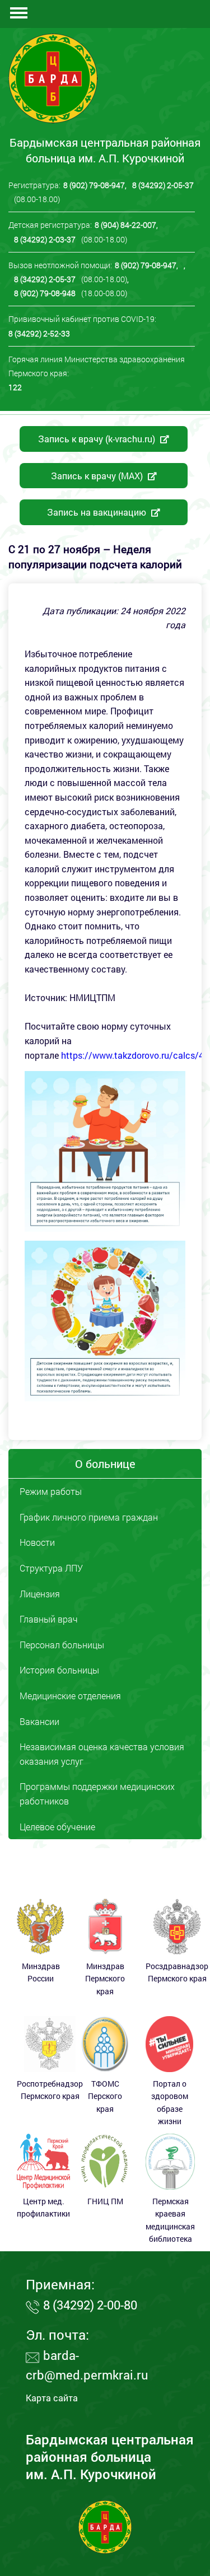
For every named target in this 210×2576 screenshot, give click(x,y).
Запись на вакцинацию (98, 512)
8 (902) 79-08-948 (45, 293)
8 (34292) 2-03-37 (45, 239)
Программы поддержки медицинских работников (97, 1794)
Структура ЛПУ (51, 1568)
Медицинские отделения (70, 1696)
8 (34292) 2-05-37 (163, 185)
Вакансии (39, 1721)
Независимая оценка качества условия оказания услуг (102, 1754)
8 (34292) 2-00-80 (90, 2305)
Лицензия (40, 1594)
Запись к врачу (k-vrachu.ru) (98, 439)
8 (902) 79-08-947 (94, 185)
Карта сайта (52, 2398)
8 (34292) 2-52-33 (39, 333)
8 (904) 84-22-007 (125, 225)
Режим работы (51, 1491)
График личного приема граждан (89, 1517)
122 (15, 387)
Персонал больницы (62, 1645)
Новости (37, 1542)
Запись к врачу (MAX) (98, 476)
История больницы (59, 1670)
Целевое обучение (57, 1827)
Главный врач (49, 1619)
